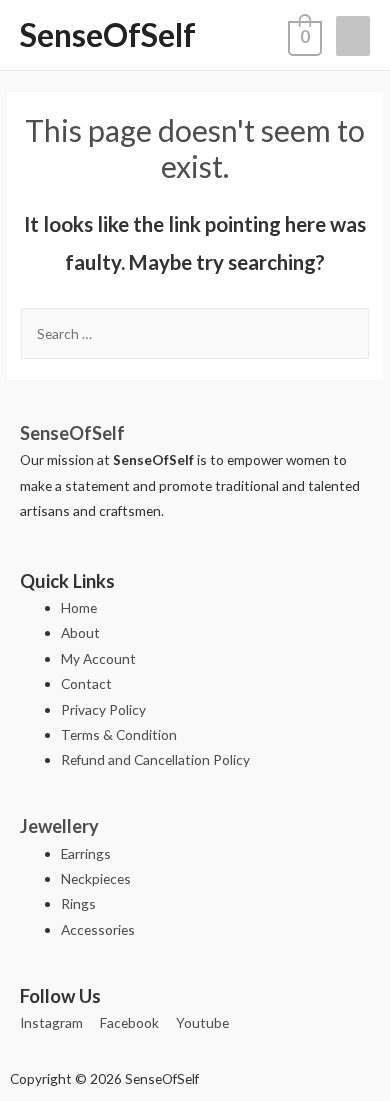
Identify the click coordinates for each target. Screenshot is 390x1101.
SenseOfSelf (108, 34)
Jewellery (59, 826)
